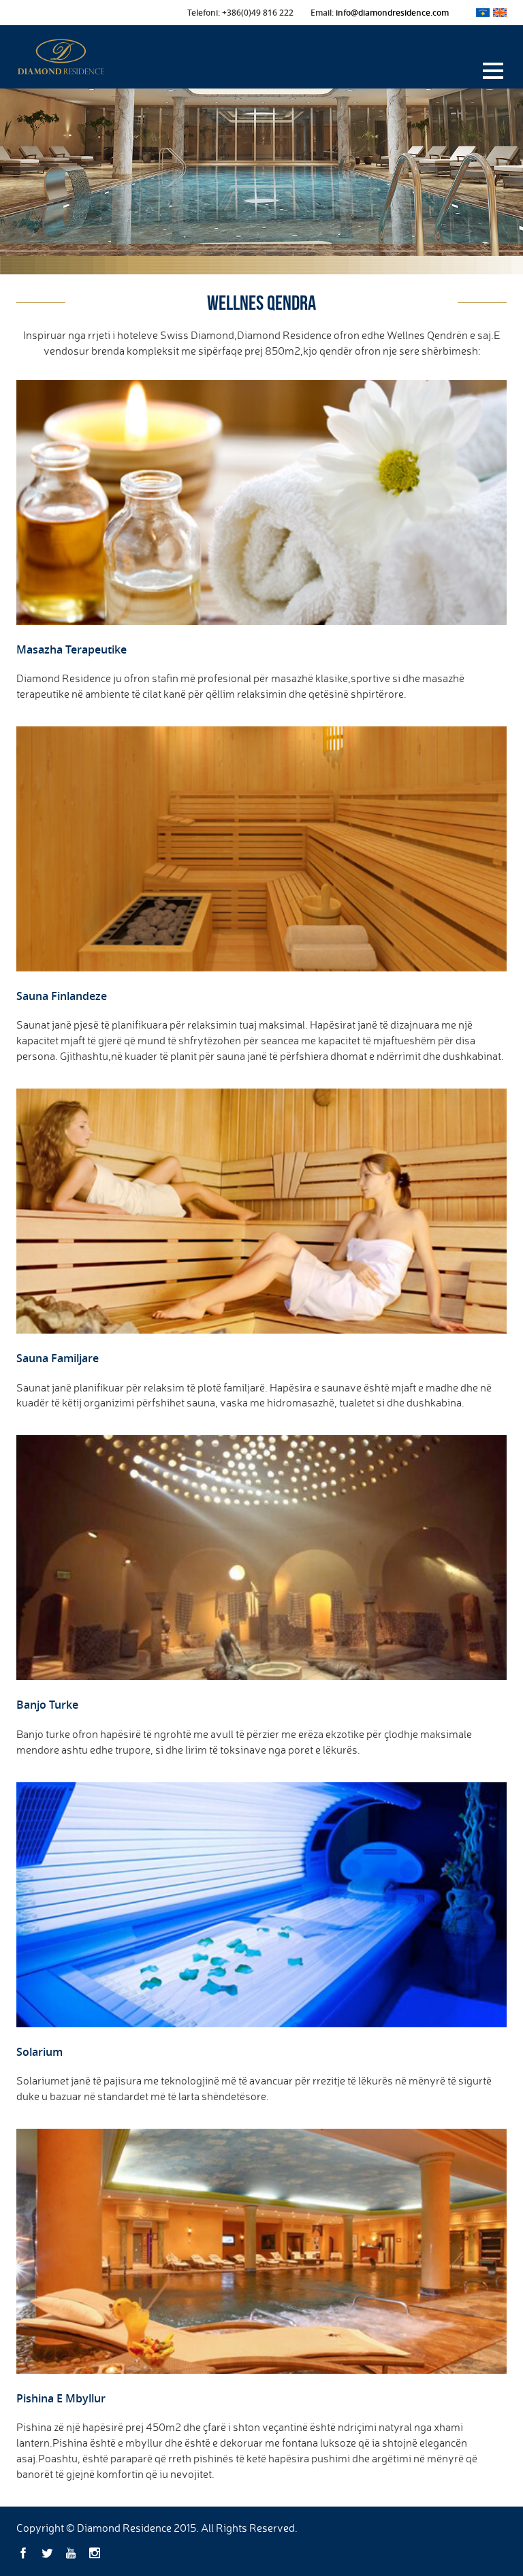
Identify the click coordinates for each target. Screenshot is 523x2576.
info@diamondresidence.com (392, 13)
